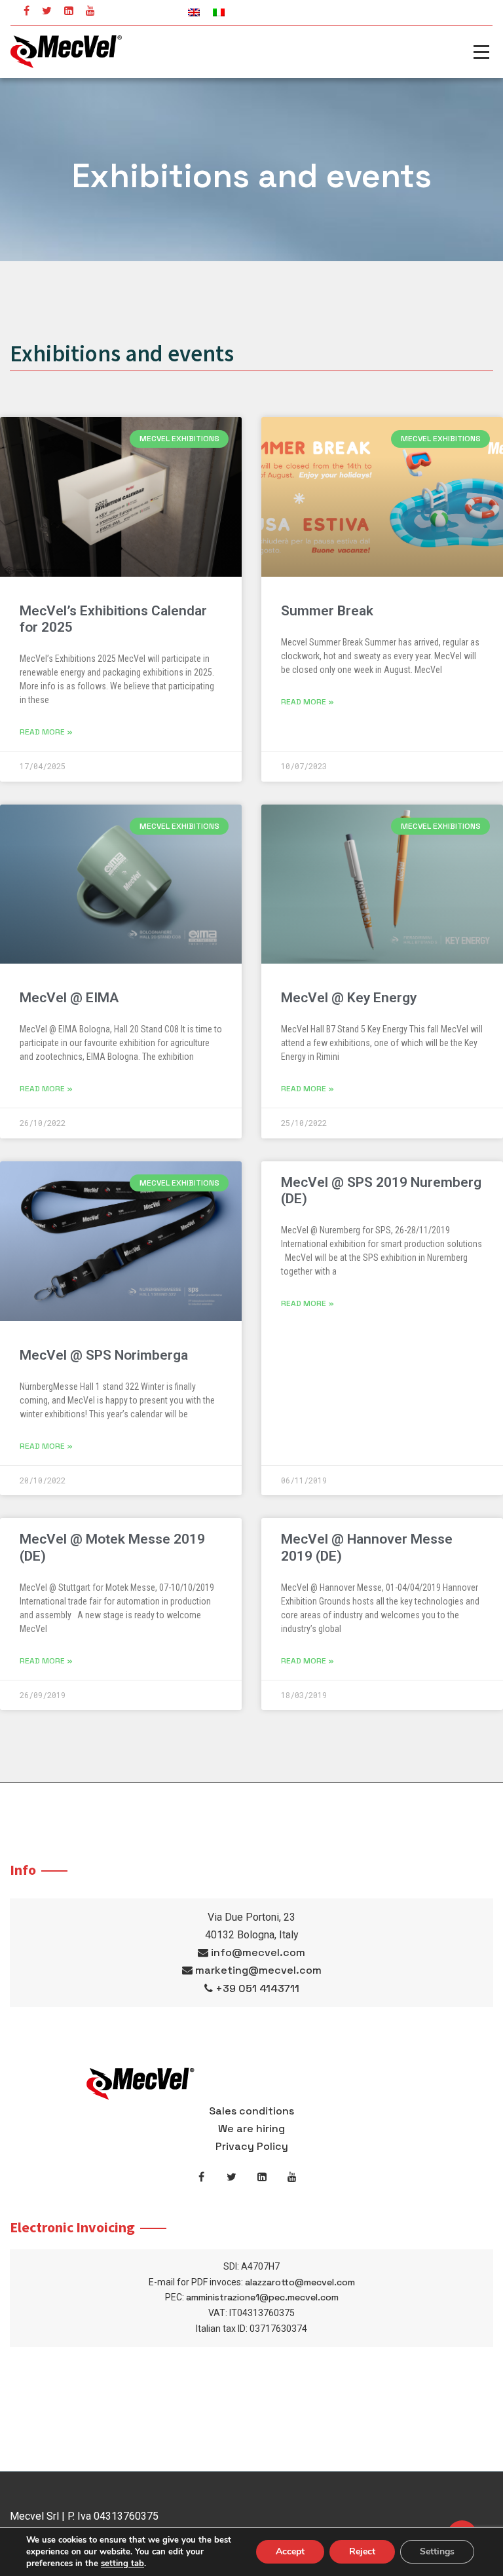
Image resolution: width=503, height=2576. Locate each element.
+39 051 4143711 (257, 1988)
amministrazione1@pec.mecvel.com (262, 2297)
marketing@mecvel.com (258, 1970)
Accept (290, 2551)
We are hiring (251, 2129)
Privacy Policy (252, 2146)
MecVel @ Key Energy (349, 998)
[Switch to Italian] (219, 12)
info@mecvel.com (258, 1952)
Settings (437, 2551)
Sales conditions (251, 2111)
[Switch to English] (194, 12)
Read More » (46, 732)
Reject (362, 2551)
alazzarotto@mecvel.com (300, 2282)
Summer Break (327, 611)
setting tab (122, 2564)
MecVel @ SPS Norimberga (104, 1355)
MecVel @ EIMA (69, 998)
